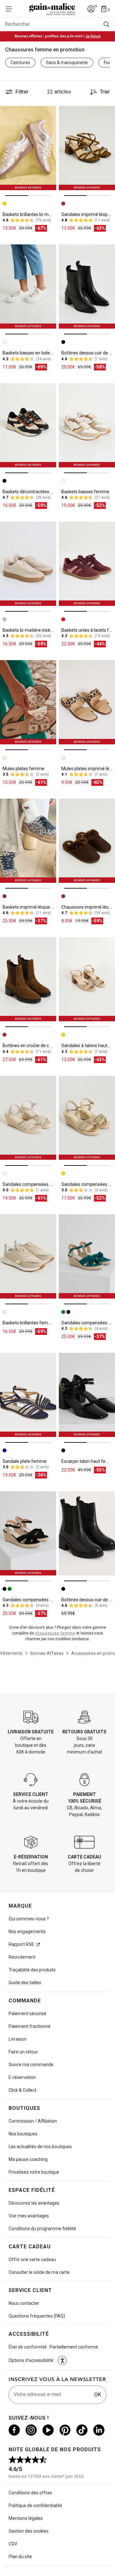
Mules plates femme (23, 769)
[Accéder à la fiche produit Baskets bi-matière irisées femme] (28, 564)
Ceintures (20, 63)
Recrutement (22, 1957)
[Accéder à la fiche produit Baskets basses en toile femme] (28, 287)
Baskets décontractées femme (34, 492)
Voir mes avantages (29, 2216)
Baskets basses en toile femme (34, 353)
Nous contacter (24, 2303)
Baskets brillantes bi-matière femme (40, 214)
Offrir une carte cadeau (32, 2260)
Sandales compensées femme (34, 1184)
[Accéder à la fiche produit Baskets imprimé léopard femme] (28, 841)
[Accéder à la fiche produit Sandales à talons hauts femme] (87, 979)
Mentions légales (26, 2518)
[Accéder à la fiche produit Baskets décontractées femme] (28, 425)
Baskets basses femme (85, 492)
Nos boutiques (23, 2134)
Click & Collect (23, 2090)
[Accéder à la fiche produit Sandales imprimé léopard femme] (87, 148)
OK (98, 2395)
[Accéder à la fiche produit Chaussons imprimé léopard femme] (87, 841)
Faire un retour (23, 2052)
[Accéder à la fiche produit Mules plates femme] (28, 702)
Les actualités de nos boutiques (40, 2147)
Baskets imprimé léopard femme (36, 907)
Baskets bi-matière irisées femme (37, 630)
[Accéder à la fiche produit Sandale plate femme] (28, 1395)
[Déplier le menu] (11, 9)
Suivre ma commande (31, 2065)
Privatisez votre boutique (34, 2172)
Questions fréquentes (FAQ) (37, 2316)
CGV (13, 2544)
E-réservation (22, 2077)
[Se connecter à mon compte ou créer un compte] (91, 9)
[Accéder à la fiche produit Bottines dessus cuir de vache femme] (87, 287)
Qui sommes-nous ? (29, 1919)
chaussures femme (55, 1633)
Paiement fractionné (30, 2026)
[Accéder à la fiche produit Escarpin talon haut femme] (87, 1395)
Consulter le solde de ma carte (39, 2272)
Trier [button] (105, 92)
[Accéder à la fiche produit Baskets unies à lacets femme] (87, 564)
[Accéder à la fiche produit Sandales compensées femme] (28, 1118)
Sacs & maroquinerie (67, 63)
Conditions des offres (30, 2493)
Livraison (18, 2039)
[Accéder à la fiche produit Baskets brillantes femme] (28, 1256)
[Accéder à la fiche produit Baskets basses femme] (87, 425)
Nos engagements (27, 1932)
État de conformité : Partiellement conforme (53, 2347)
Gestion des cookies (29, 2531)
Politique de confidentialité (35, 2505)
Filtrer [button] (22, 92)
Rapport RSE (21, 1944)
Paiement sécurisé (27, 2014)
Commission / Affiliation (33, 2121)
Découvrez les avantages (34, 2203)
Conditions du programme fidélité (42, 2229)
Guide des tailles (25, 1983)
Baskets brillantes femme (29, 1323)
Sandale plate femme (25, 1461)
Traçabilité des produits (32, 1970)
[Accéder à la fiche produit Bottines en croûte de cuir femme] (28, 979)
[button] (62, 2360)
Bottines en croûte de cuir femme (36, 1046)
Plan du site (20, 2557)
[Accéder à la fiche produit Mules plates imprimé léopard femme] (87, 702)
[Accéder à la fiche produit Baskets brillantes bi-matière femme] (28, 148)
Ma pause (28, 2159)
